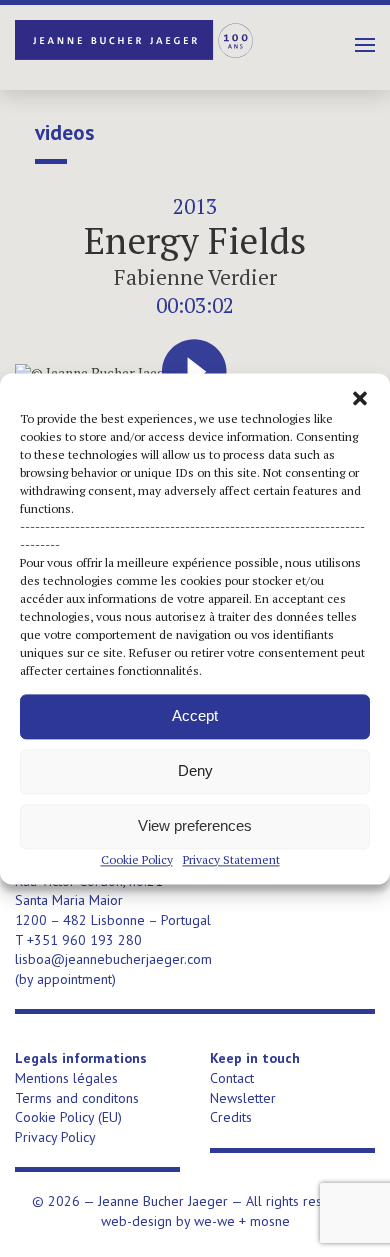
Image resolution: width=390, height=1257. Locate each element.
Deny (195, 770)
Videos (64, 133)
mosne (270, 1221)
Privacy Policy (55, 1137)
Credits (231, 1117)
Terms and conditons (77, 1098)
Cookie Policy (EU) (68, 1117)
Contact (232, 1078)
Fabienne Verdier (195, 277)
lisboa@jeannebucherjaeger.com (113, 959)
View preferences (195, 825)
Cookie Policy (137, 859)
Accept (195, 715)
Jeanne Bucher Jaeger (135, 40)
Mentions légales (66, 1078)
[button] (360, 398)
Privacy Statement (231, 859)
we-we (214, 1221)
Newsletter (243, 1098)
